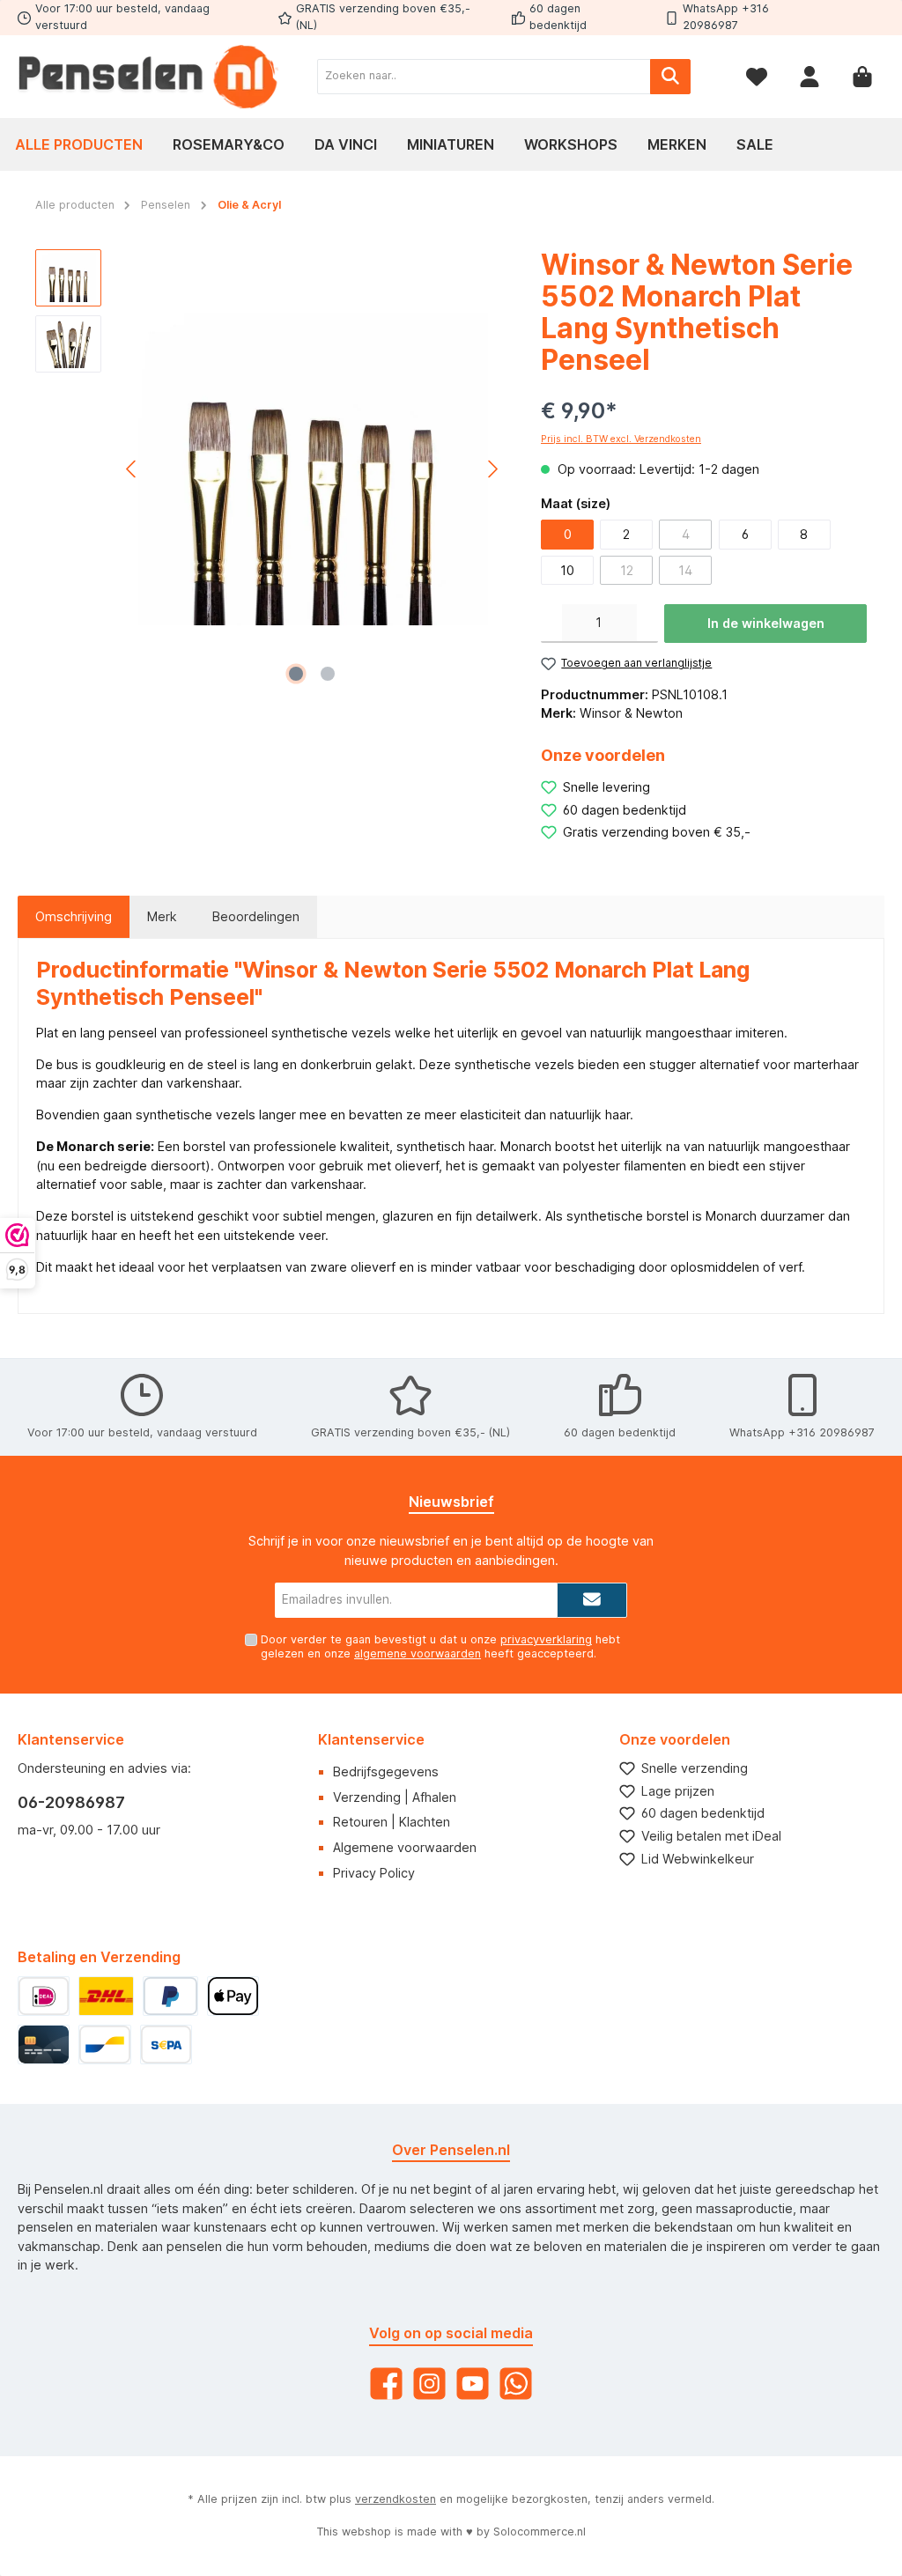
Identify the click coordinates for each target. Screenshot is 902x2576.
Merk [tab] (162, 916)
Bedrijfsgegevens (386, 1771)
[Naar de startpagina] (150, 77)
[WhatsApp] (516, 2384)
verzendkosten (396, 2499)
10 (567, 570)
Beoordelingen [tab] (256, 916)
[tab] (74, 917)
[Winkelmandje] (862, 76)
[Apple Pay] (233, 1996)
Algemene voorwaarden (405, 1847)
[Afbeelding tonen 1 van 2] (296, 674)
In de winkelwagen (766, 623)
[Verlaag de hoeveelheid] (551, 624)
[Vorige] (132, 469)
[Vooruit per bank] (166, 2045)
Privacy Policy (374, 1873)
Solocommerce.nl (540, 2532)
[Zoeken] (670, 77)
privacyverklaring (546, 1639)
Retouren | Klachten (392, 1822)
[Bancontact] (104, 2045)
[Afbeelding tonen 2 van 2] (328, 674)
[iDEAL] (44, 1996)
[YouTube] (473, 2384)
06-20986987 (71, 1802)
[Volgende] (492, 469)
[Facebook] (386, 2384)
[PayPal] (170, 1996)
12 (627, 570)
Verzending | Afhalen (395, 1797)
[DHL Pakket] (106, 1996)
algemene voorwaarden (418, 1653)
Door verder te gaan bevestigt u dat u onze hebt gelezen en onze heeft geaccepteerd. (440, 1646)
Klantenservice (371, 1739)
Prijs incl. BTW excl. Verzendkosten (621, 439)
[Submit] (592, 1600)
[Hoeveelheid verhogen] (647, 624)
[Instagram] (429, 2384)
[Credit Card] (44, 2045)
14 (685, 570)
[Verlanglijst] (757, 76)
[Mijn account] (810, 76)
